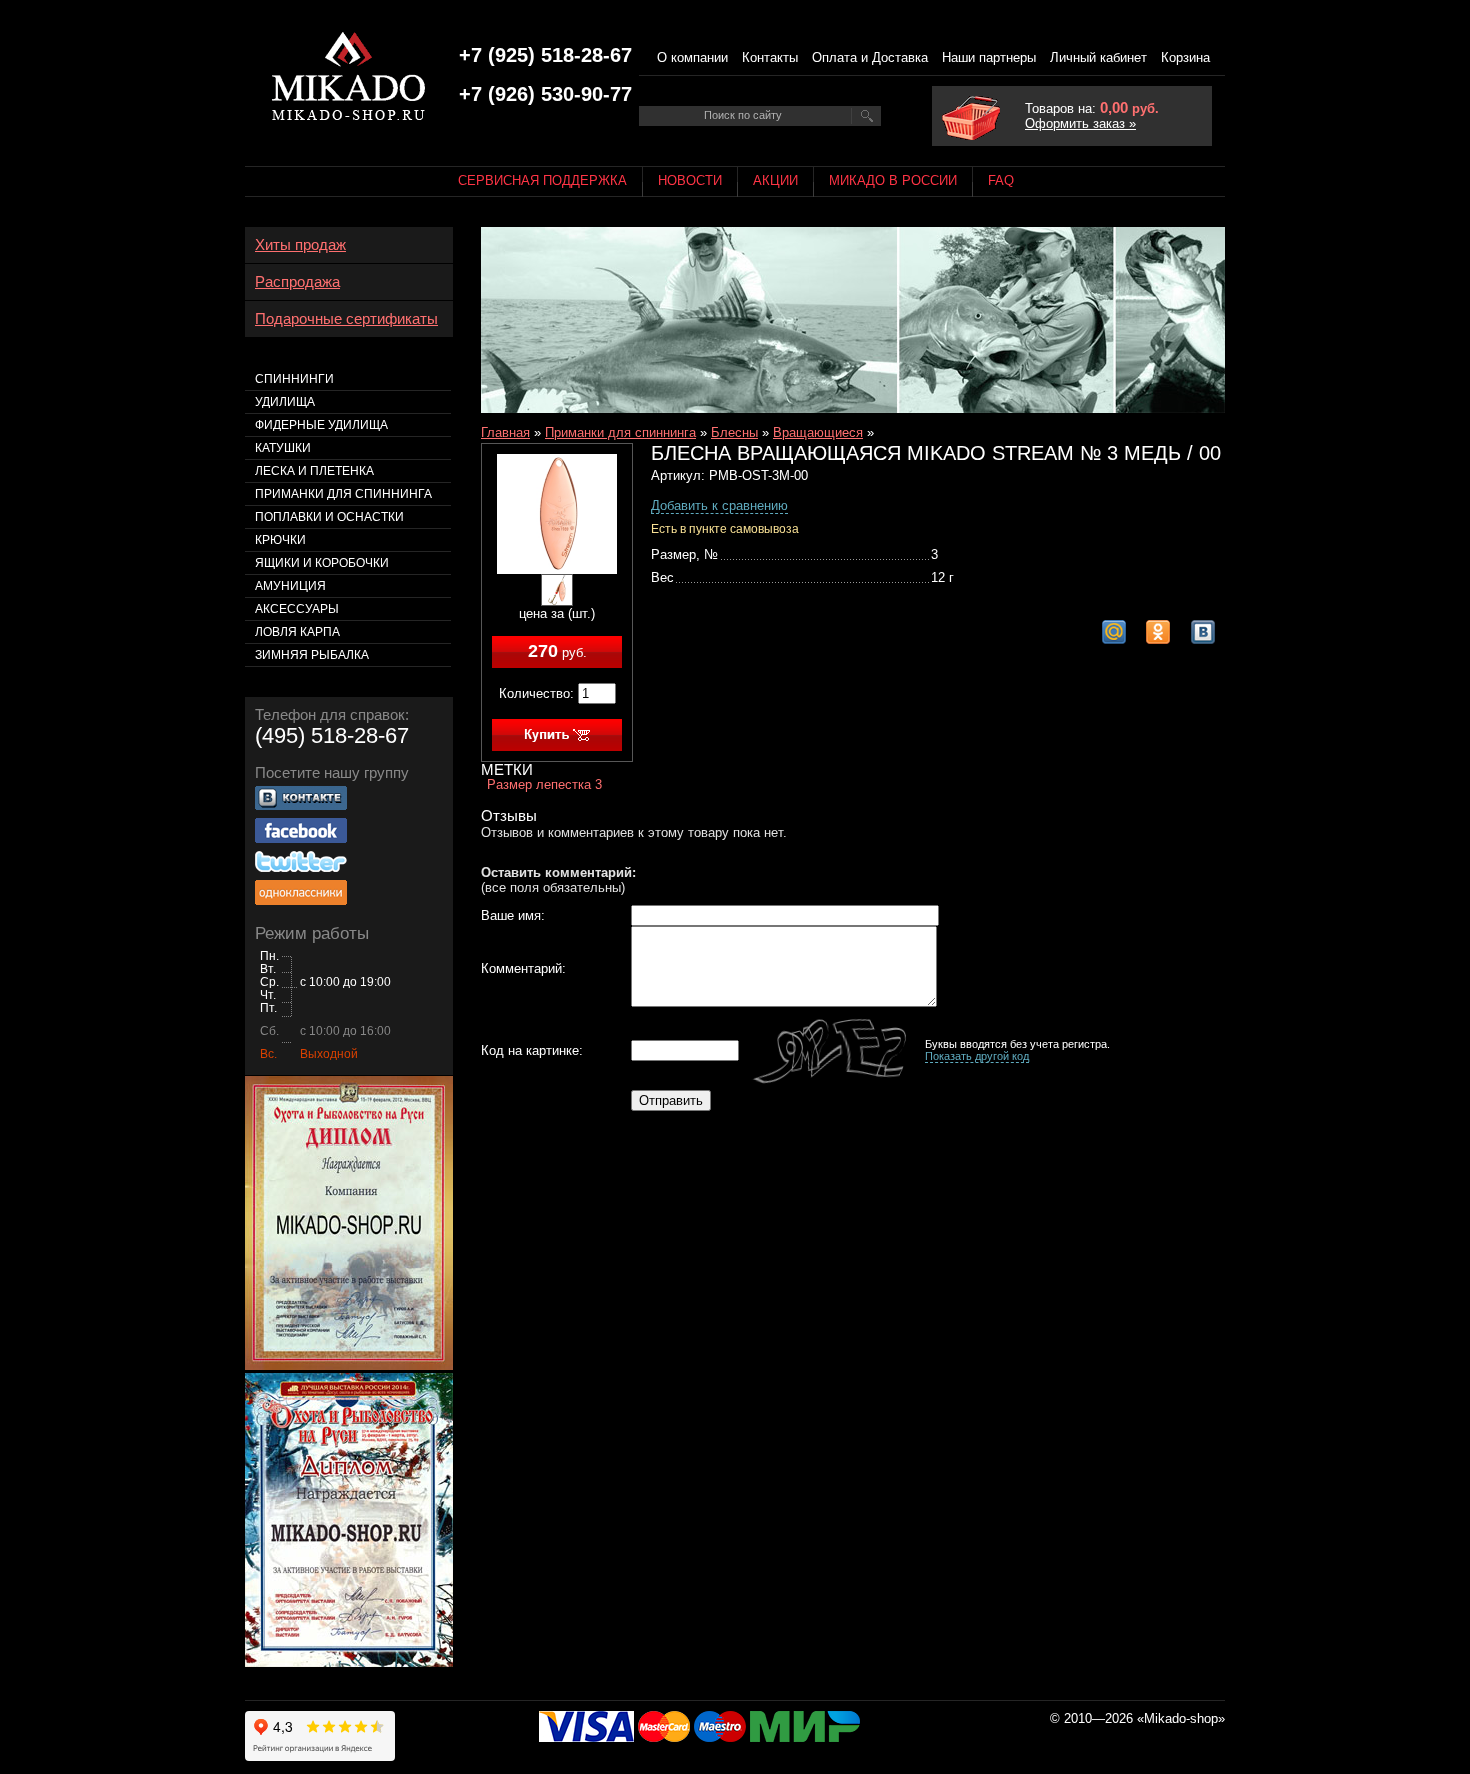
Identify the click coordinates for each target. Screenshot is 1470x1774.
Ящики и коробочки (322, 563)
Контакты (770, 57)
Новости (690, 180)
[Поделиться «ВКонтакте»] (1203, 632)
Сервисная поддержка (542, 180)
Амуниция (290, 586)
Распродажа (297, 282)
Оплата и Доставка (870, 57)
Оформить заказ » (1080, 123)
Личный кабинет (1098, 57)
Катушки (283, 448)
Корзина (1185, 57)
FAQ (1001, 180)
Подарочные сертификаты (346, 319)
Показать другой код (977, 1056)
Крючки (280, 540)
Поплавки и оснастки (329, 517)
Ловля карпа (297, 632)
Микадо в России (893, 180)
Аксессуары (297, 609)
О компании (692, 57)
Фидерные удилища (321, 425)
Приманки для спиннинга (620, 432)
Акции (775, 180)
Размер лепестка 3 (544, 784)
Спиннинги (294, 379)
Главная (505, 432)
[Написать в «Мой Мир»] (1114, 632)
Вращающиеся (818, 432)
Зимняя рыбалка (312, 655)
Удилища (285, 402)
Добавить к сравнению (719, 505)
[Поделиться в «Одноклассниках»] (1158, 632)
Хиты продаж (300, 245)
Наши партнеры (989, 57)
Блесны (734, 432)
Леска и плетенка (314, 471)
